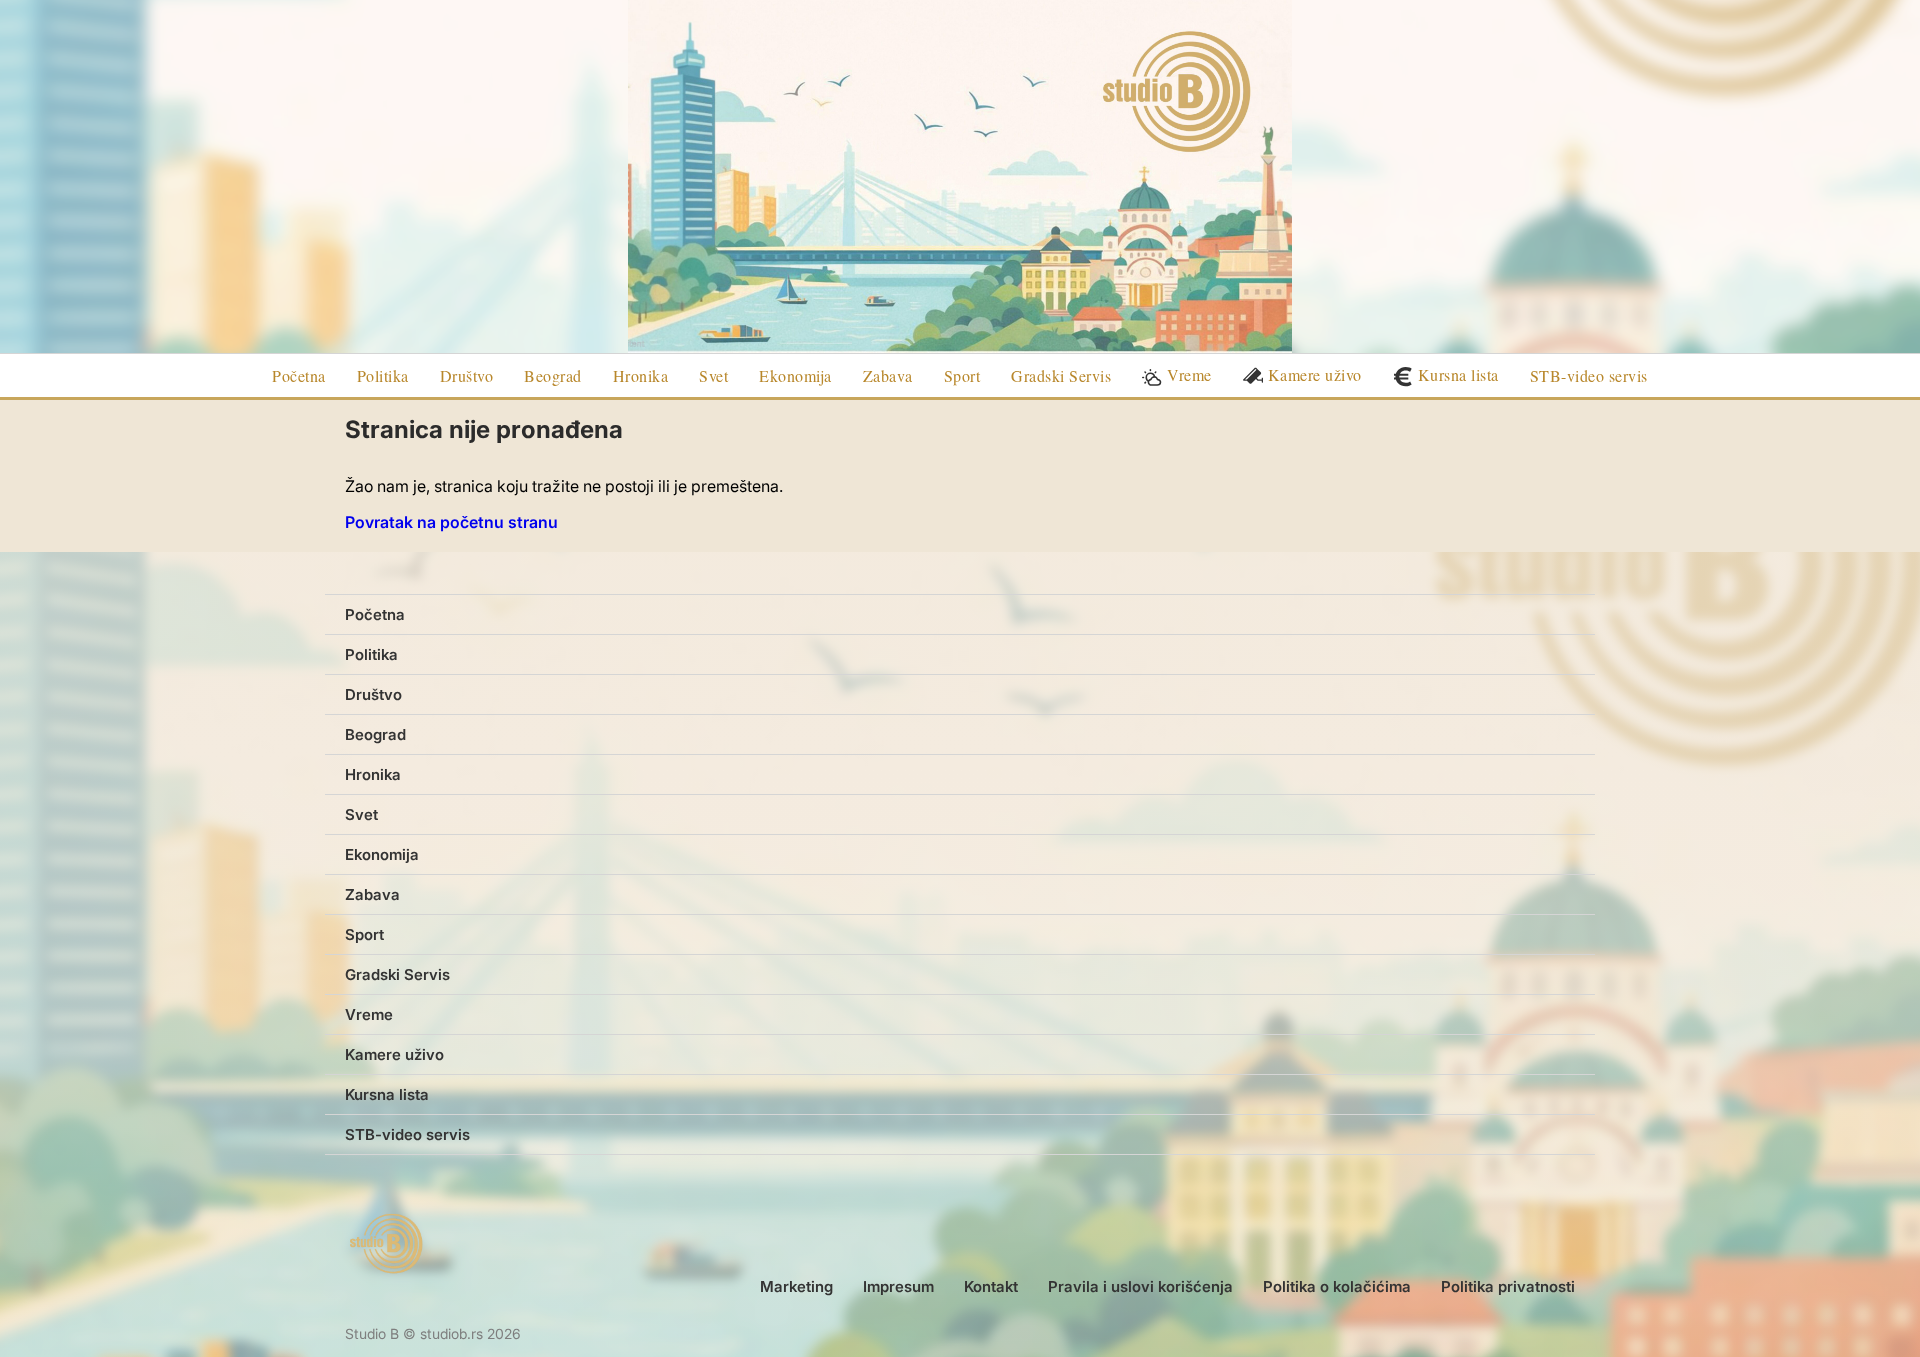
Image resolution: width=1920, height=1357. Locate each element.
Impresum (898, 1286)
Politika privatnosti (1508, 1286)
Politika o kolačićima (1337, 1286)
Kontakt (991, 1286)
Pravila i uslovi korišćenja (1140, 1286)
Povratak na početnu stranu (451, 522)
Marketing (796, 1286)
